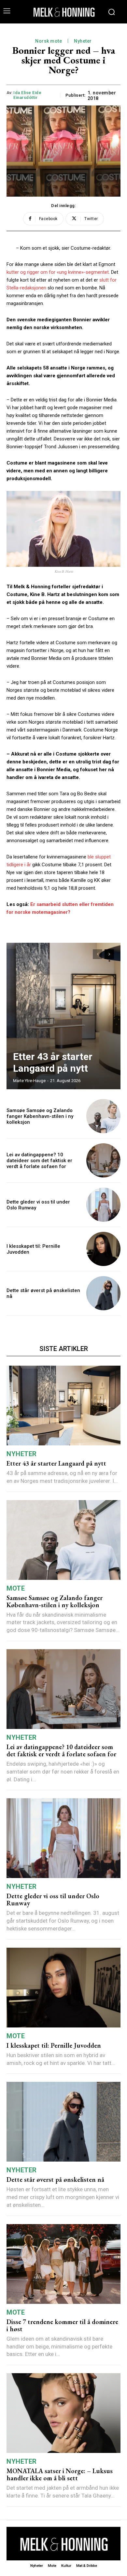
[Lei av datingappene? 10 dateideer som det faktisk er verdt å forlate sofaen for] (103, 1160)
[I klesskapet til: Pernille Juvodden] (103, 1249)
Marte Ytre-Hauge (29, 1081)
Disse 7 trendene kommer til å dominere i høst (62, 2325)
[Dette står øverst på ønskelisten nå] (103, 1293)
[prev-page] (98, 954)
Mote (16, 1588)
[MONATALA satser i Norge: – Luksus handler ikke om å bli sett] (63, 2413)
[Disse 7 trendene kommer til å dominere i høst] (63, 2264)
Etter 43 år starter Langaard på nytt (53, 1062)
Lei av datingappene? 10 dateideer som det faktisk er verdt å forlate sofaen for (39, 1161)
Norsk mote (49, 41)
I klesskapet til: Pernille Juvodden (54, 2045)
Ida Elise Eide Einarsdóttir (27, 95)
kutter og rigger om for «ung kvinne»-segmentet (58, 272)
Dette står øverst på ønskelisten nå (55, 2179)
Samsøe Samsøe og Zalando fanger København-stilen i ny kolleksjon (40, 1116)
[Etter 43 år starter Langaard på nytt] (63, 1016)
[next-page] (109, 954)
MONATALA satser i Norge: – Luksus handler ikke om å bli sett (60, 2474)
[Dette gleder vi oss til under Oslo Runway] (103, 1205)
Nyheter (83, 41)
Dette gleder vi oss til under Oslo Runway (53, 1900)
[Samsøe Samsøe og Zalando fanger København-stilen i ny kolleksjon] (103, 1116)
